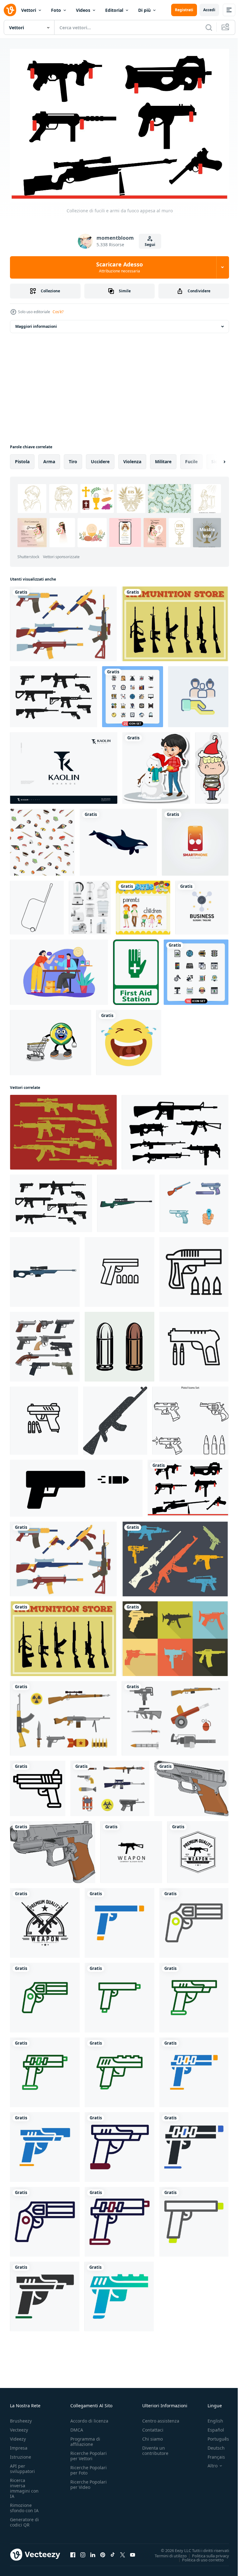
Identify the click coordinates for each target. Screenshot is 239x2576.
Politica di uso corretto (198, 2556)
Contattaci (153, 2427)
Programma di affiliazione (85, 2438)
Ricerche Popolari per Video (89, 2481)
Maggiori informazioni (36, 323)
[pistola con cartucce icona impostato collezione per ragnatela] (44, 1417)
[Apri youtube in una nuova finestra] (133, 2552)
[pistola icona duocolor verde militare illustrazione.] (45, 1994)
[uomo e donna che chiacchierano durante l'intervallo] (59, 969)
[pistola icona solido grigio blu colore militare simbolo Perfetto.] (194, 2144)
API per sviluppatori (22, 2465)
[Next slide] (214, 458)
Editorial (114, 10)
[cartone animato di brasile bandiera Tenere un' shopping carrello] (51, 1039)
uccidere (100, 458)
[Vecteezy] (10, 10)
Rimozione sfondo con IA (24, 2505)
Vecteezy (19, 2427)
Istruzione (21, 2454)
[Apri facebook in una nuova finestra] (73, 2552)
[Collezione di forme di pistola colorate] (63, 620)
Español (211, 2427)
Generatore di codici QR (24, 2519)
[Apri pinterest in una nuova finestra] (103, 2552)
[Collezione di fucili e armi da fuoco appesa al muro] (188, 1485)
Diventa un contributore (155, 2447)
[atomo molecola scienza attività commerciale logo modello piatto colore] (202, 904)
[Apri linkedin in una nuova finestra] (93, 2552)
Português (214, 2436)
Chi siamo (152, 2436)
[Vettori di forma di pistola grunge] (175, 1556)
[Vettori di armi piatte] (63, 1715)
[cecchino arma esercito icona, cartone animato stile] (126, 1200)
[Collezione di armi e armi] (175, 620)
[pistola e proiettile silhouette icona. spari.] (76, 1485)
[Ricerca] (209, 27)
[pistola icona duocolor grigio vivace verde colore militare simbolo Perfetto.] (194, 1919)
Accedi (209, 10)
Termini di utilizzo (166, 2552)
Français (212, 2454)
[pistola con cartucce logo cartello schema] (119, 1269)
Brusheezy (21, 2418)
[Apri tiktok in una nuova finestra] (113, 2552)
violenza (132, 458)
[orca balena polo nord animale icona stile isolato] (118, 839)
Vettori (29, 10)
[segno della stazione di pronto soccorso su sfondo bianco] (136, 969)
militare (163, 458)
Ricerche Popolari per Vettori (89, 2453)
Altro (208, 2463)
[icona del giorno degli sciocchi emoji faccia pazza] (129, 1039)
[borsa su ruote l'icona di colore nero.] (37, 904)
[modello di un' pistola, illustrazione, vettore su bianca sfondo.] (191, 1785)
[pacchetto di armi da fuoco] (54, 693)
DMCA (77, 2427)
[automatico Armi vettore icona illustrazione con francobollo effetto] (115, 1417)
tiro (73, 458)
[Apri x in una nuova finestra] (123, 2552)
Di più (144, 10)
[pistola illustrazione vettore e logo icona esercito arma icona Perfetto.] (38, 1785)
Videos (83, 10)
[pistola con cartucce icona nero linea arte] (194, 1343)
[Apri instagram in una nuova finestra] (83, 2552)
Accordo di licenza (89, 2418)
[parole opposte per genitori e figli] (143, 904)
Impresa (19, 2445)
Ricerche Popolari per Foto (89, 2467)
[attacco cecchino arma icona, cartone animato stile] (45, 1269)
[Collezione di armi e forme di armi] (175, 1635)
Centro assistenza (161, 2418)
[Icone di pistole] (63, 1129)
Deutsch (211, 2445)
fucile (191, 458)
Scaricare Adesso (119, 267)
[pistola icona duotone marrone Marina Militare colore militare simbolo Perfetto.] (119, 2144)
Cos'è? (58, 312)
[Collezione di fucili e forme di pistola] (175, 1129)
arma (49, 458)
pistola (22, 458)
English (211, 2418)
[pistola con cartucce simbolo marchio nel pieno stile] (194, 1269)
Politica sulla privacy (206, 2552)
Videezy (18, 2436)
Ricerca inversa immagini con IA (24, 2485)
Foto (56, 10)
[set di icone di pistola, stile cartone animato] (194, 1200)
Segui (150, 245)
